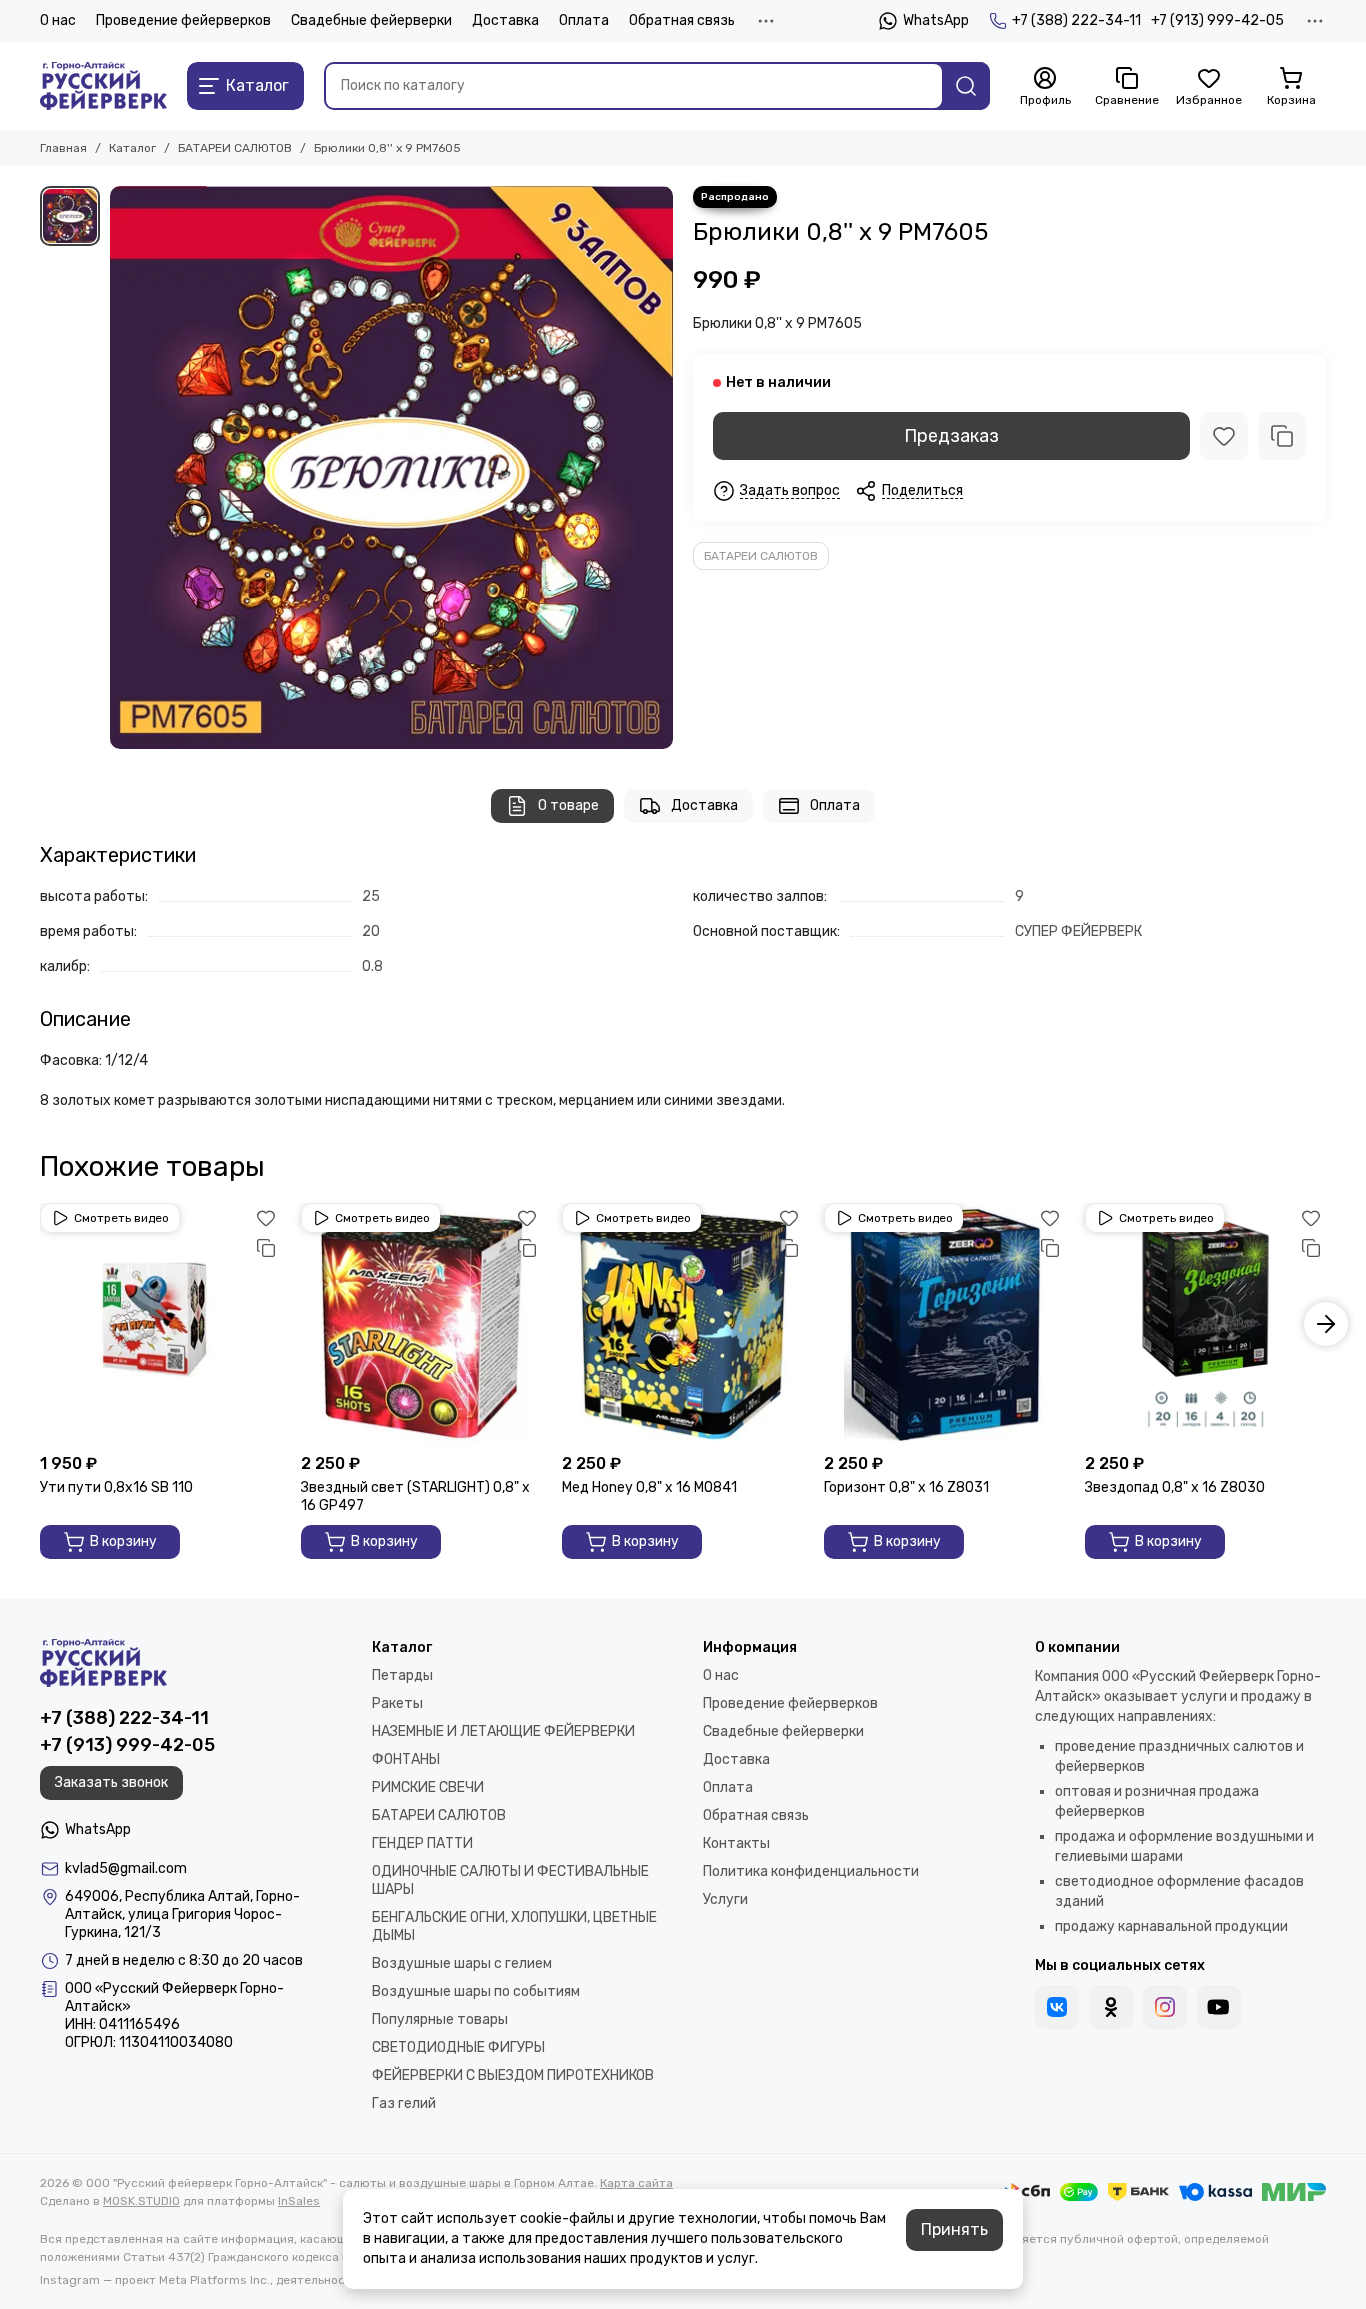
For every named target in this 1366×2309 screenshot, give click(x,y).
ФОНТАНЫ (406, 1759)
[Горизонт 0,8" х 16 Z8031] (944, 1323)
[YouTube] (1219, 2007)
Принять (954, 2229)
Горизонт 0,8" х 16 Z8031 (906, 1487)
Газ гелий (404, 2103)
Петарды (402, 1675)
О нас (58, 20)
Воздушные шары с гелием (462, 1963)
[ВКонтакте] (1057, 2007)
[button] (40, 1324)
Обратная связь (682, 20)
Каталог (132, 148)
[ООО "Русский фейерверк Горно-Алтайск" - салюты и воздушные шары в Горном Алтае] (103, 86)
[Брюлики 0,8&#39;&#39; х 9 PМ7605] (391, 467)
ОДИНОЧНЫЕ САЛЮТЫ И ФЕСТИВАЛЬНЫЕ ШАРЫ (510, 1880)
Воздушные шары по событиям (476, 1991)
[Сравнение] (1282, 436)
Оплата (584, 20)
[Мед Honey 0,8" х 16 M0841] (682, 1323)
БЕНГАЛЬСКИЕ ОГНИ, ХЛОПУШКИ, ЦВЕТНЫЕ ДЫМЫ (514, 1926)
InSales (299, 2201)
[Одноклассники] (1111, 2007)
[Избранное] (1224, 436)
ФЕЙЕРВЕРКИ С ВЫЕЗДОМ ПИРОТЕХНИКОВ (513, 2075)
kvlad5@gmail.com (126, 1868)
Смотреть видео (121, 1218)
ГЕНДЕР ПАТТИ (422, 1843)
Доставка (505, 20)
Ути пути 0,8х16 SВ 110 (116, 1487)
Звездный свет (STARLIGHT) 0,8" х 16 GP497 (415, 1496)
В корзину (123, 1541)
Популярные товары (440, 2019)
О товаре (568, 805)
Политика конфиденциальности (811, 1871)
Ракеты (397, 1703)
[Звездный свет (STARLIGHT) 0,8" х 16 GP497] (421, 1323)
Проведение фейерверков (183, 20)
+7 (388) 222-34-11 (1076, 20)
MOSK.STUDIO (141, 2201)
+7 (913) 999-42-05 (1217, 20)
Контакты (736, 1843)
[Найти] (966, 86)
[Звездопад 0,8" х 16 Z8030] (1205, 1323)
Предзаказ (951, 436)
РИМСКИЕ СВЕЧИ (428, 1787)
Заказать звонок (111, 1782)
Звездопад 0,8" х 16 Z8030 (1175, 1487)
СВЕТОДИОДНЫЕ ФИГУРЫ (458, 2047)
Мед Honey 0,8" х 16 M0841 (649, 1487)
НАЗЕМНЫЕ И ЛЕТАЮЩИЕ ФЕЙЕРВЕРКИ (503, 1731)
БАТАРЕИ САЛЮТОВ (235, 148)
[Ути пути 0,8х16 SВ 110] (160, 1323)
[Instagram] (1165, 2007)
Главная (63, 148)
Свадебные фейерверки (371, 20)
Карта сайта (636, 2183)
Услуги (725, 1899)
